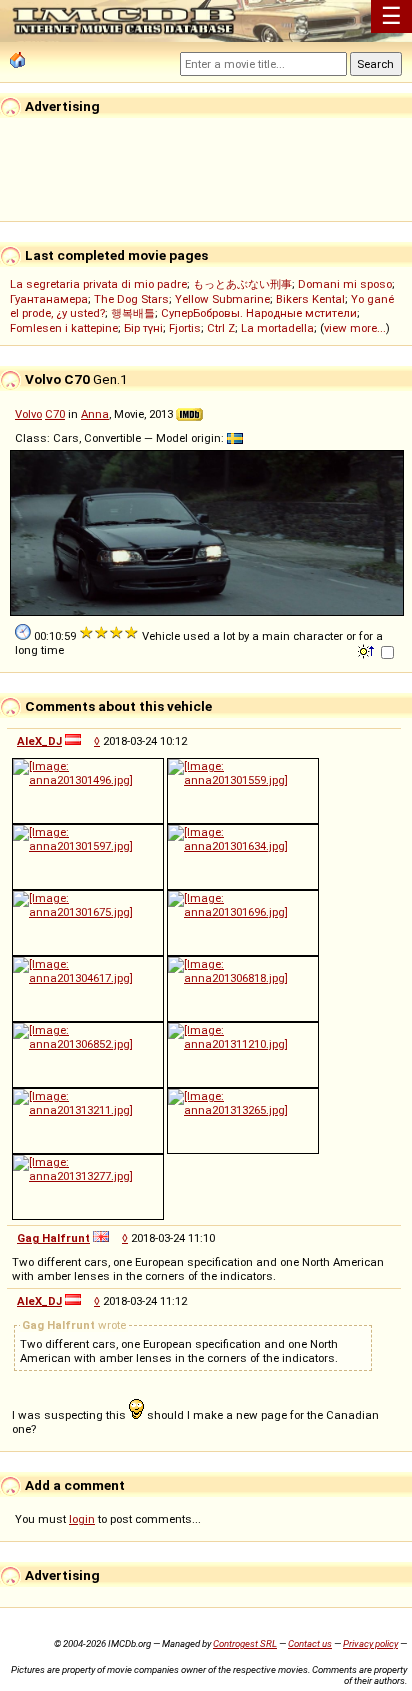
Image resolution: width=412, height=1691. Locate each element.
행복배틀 (133, 313)
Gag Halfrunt (53, 1238)
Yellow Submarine (222, 299)
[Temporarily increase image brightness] (367, 650)
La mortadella (277, 328)
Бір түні (143, 328)
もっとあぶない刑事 (242, 284)
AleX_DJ (39, 741)
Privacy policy (370, 1643)
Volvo (28, 414)
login (82, 1519)
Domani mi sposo (345, 284)
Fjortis (185, 328)
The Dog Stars (131, 299)
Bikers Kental (310, 299)
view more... (355, 328)
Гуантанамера (49, 299)
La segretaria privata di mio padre (98, 284)
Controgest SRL (245, 1643)
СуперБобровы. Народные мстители (259, 313)
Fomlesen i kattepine (64, 328)
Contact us (310, 1643)
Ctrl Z (221, 328)
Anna (95, 414)
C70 (55, 414)
